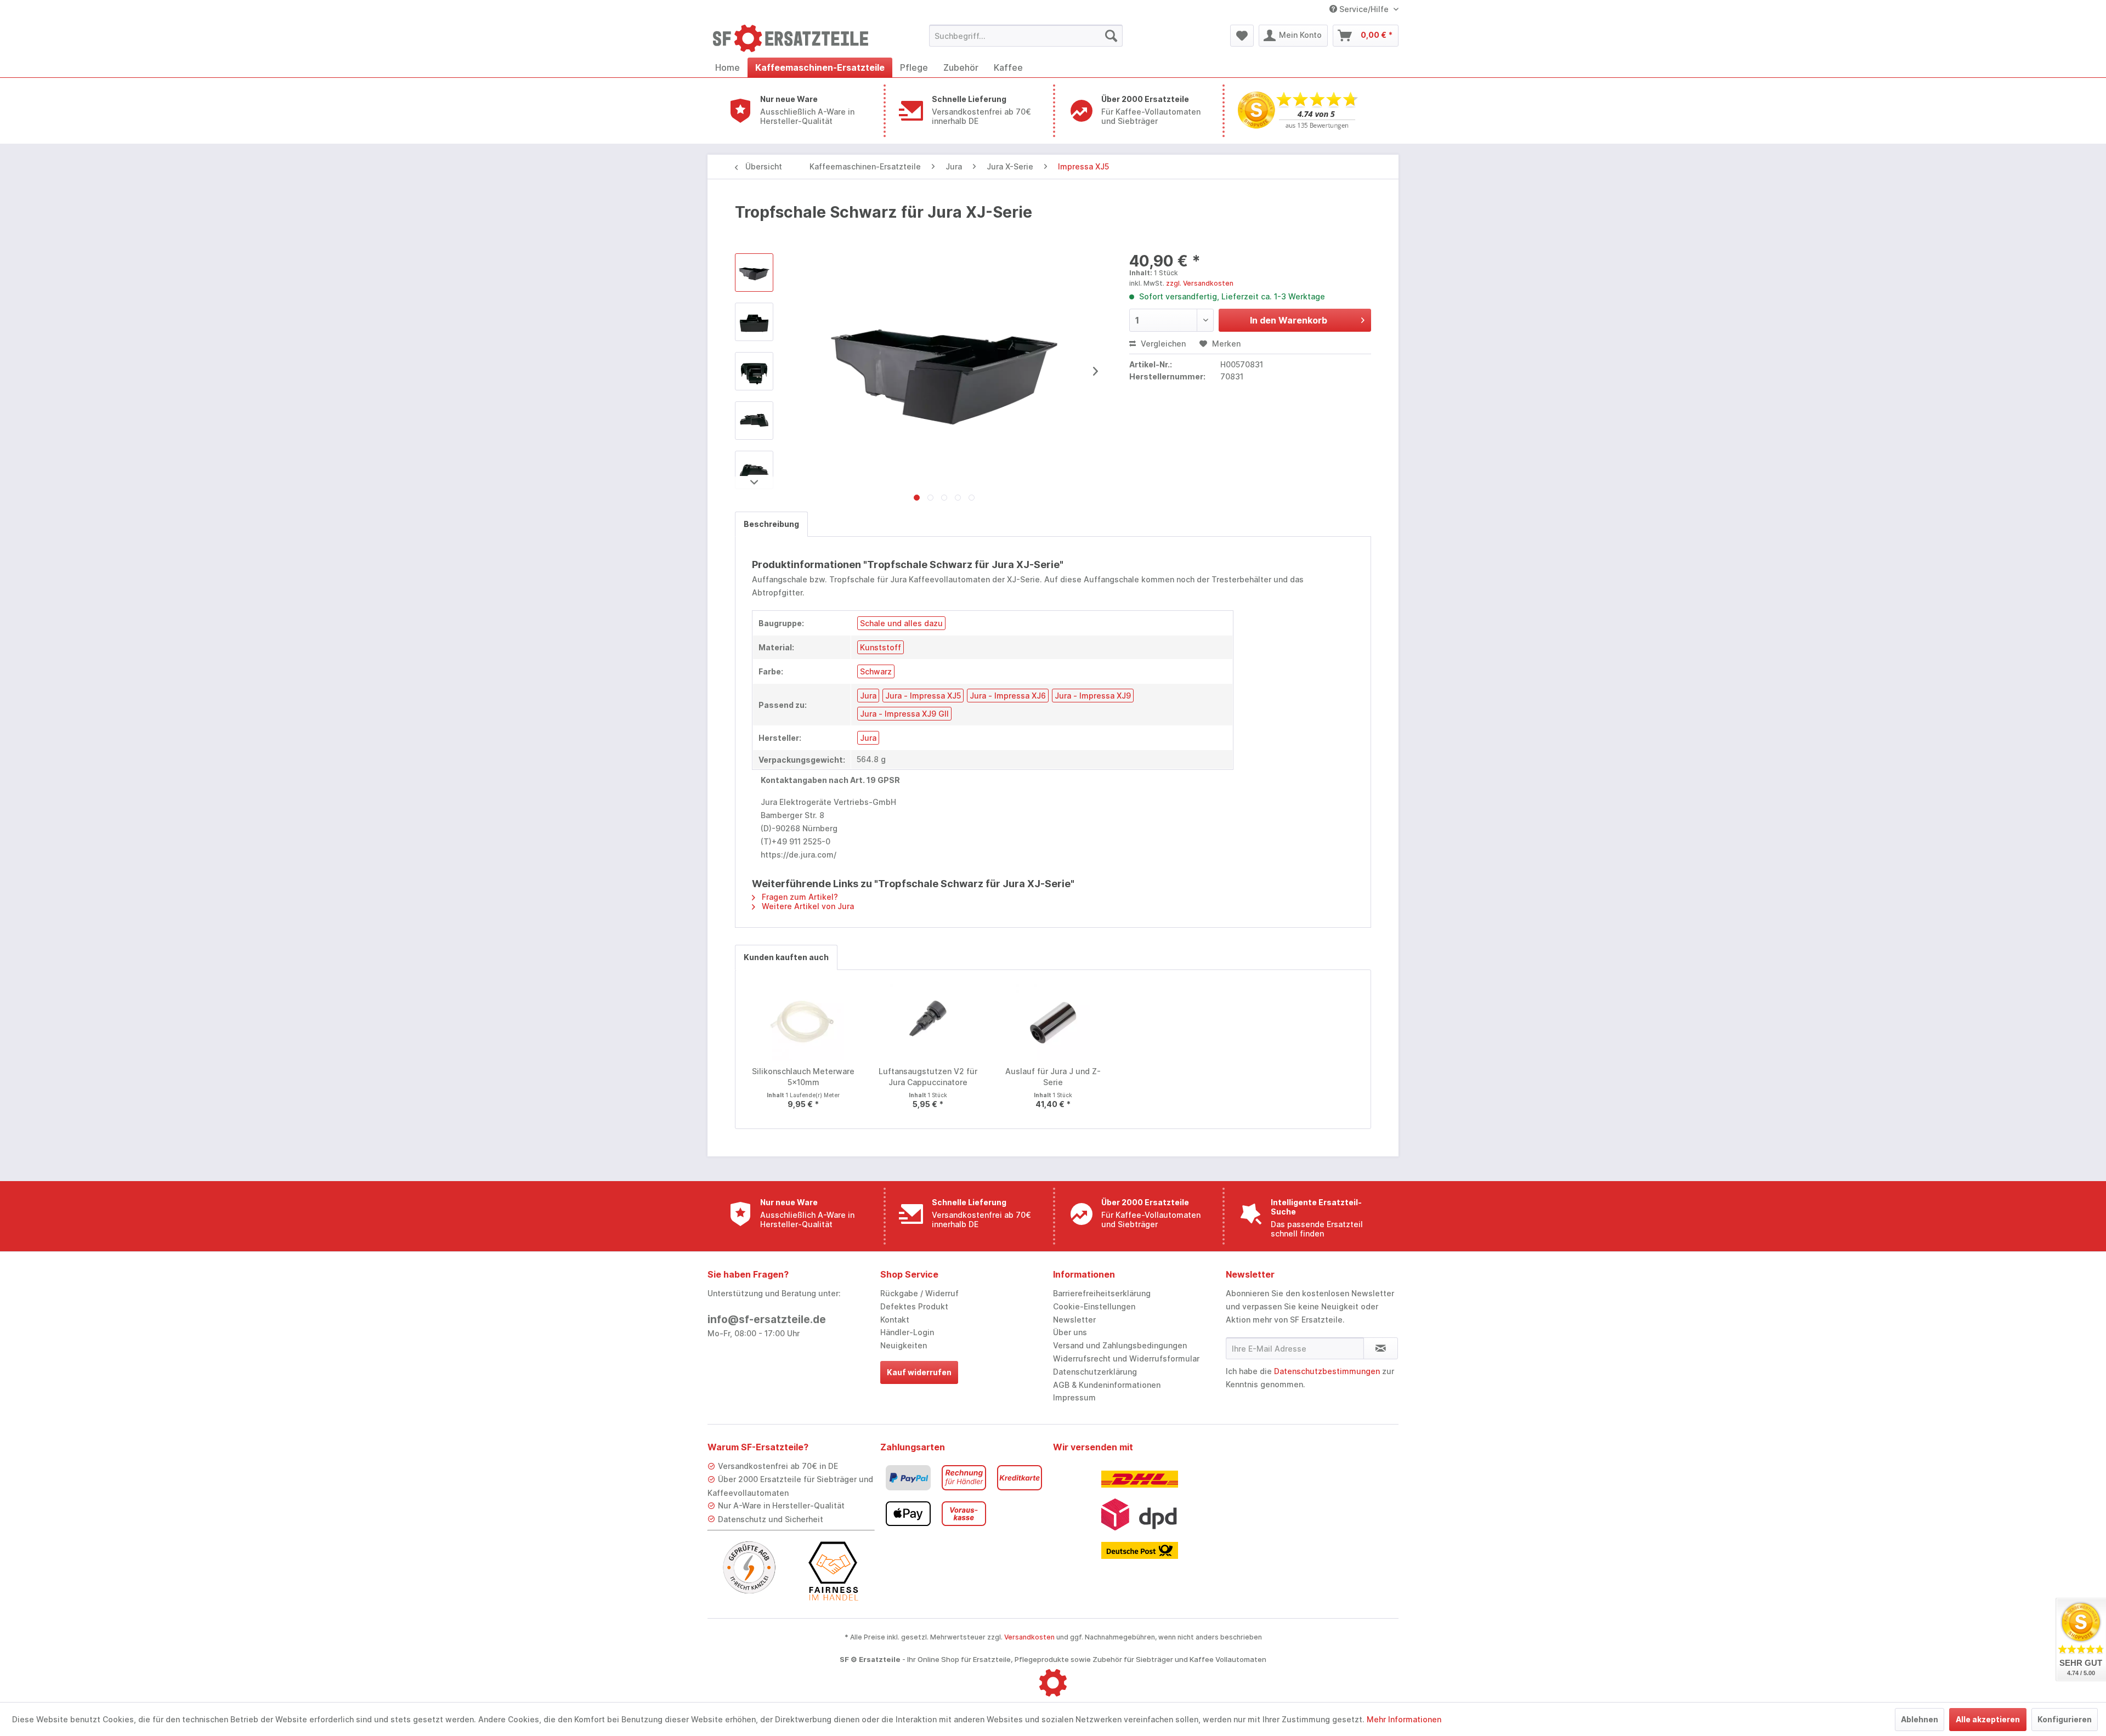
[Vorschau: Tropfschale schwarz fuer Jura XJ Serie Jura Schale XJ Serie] (754, 273)
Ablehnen (1920, 1719)
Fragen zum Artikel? (799, 897)
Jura (868, 696)
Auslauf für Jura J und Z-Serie (1053, 1077)
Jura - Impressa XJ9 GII (904, 714)
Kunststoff (881, 647)
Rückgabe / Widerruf (919, 1293)
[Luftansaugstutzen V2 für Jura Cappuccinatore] (929, 1022)
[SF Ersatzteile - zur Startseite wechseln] (796, 38)
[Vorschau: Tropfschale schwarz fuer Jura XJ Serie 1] (754, 322)
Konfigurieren (2065, 1719)
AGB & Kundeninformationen (1107, 1385)
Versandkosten (1029, 1637)
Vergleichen (1162, 344)
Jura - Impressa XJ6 (1008, 696)
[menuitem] (1026, 36)
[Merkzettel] (1242, 36)
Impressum (1074, 1397)
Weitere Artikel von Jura (807, 906)
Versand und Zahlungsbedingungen (1120, 1345)
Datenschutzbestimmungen (1327, 1371)
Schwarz (876, 671)
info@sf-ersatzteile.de (767, 1320)
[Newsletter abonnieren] (1381, 1348)
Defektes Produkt (914, 1306)
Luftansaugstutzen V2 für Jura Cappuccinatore (928, 1077)
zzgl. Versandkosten (1200, 283)
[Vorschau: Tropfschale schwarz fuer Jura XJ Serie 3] (754, 421)
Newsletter (1074, 1320)
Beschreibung (771, 524)
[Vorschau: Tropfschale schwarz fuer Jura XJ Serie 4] (754, 470)
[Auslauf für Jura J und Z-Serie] (1053, 1022)
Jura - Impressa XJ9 (1093, 696)
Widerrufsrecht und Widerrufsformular (1126, 1358)
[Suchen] (1111, 36)
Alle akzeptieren (1988, 1719)
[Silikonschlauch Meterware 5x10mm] (803, 1022)
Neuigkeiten (904, 1345)
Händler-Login (907, 1332)
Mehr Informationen (1404, 1719)
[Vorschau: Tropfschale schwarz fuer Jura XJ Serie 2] (754, 371)
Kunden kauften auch (786, 957)
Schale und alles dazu (901, 623)
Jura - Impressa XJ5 (923, 696)
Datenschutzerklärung (1095, 1372)
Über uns (1070, 1332)
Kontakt (895, 1320)
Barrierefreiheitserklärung (1102, 1293)
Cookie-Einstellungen (1094, 1306)
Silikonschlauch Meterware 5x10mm (803, 1077)
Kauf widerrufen (919, 1372)
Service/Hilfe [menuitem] (1364, 9)
